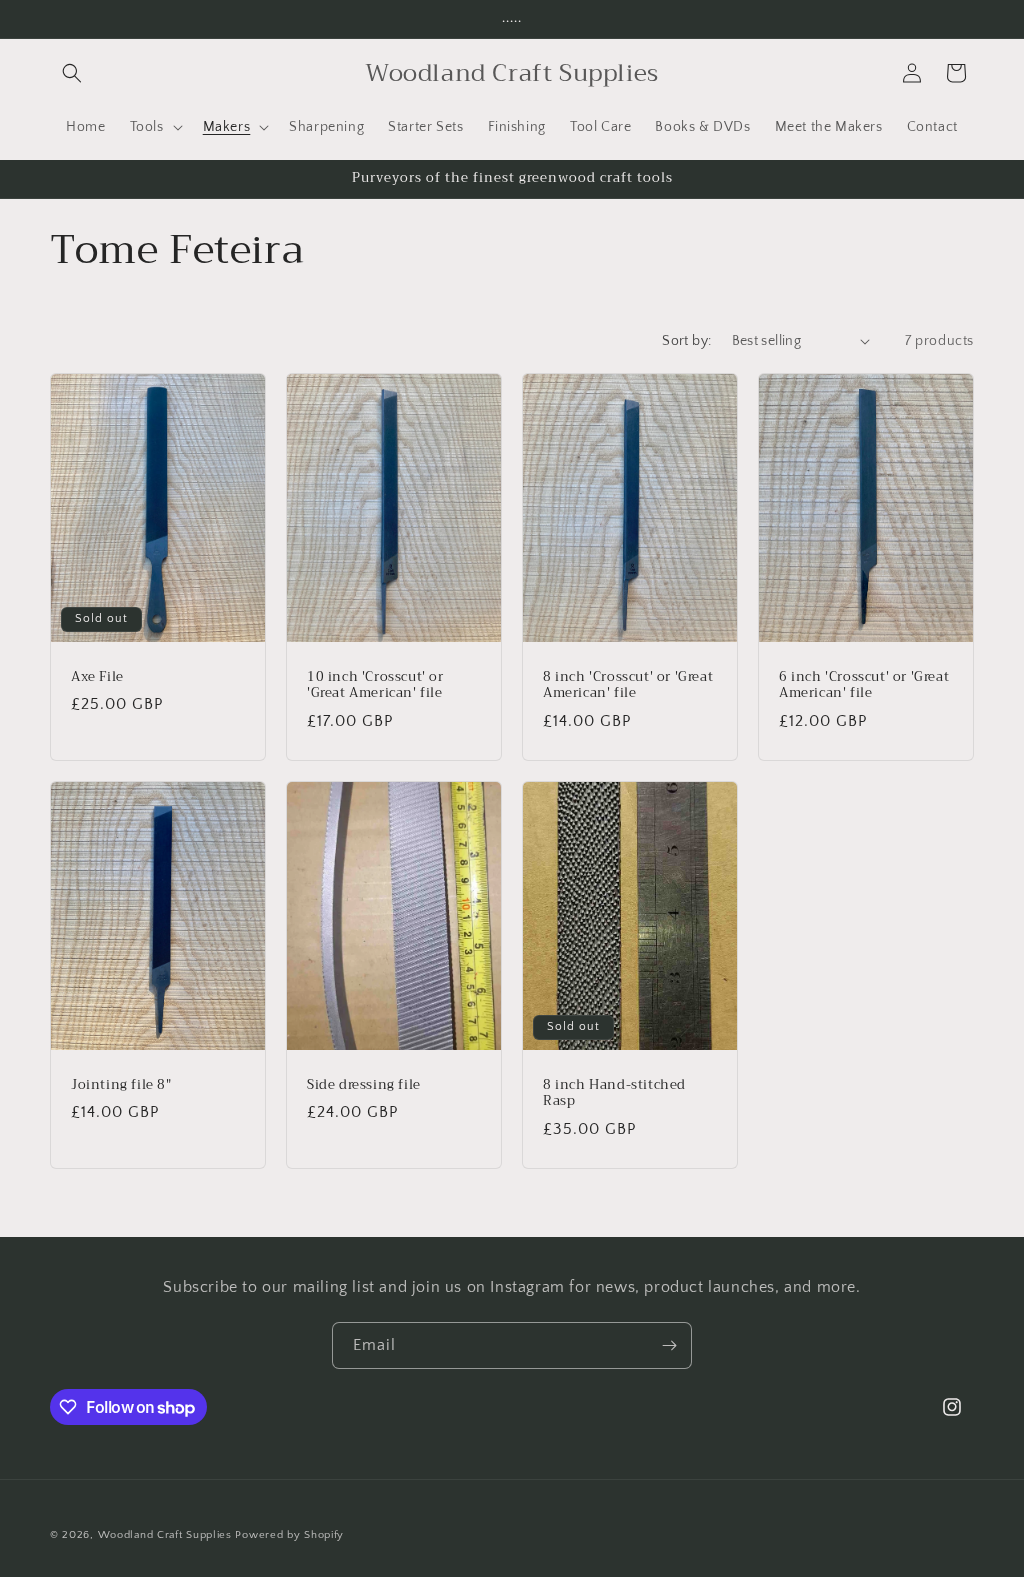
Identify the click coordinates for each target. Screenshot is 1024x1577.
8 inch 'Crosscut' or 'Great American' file (628, 685)
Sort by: (686, 341)
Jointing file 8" (121, 1084)
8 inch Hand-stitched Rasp (614, 1093)
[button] (72, 73)
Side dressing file (364, 1084)
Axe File (97, 676)
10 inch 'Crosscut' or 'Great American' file (375, 685)
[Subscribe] (669, 1345)
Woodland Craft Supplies (165, 1535)
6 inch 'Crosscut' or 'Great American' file (864, 685)
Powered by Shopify (289, 1535)
